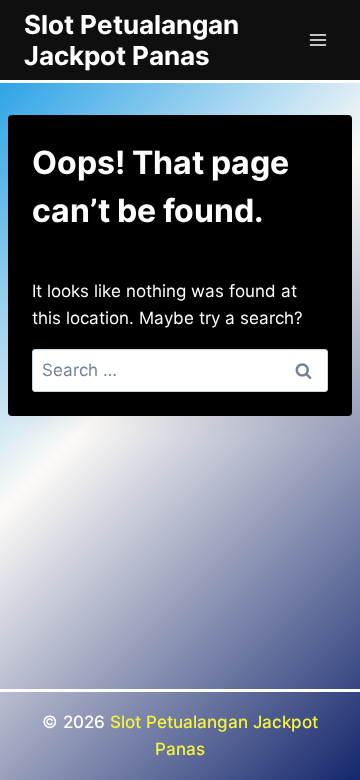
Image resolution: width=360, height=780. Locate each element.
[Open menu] (317, 39)
